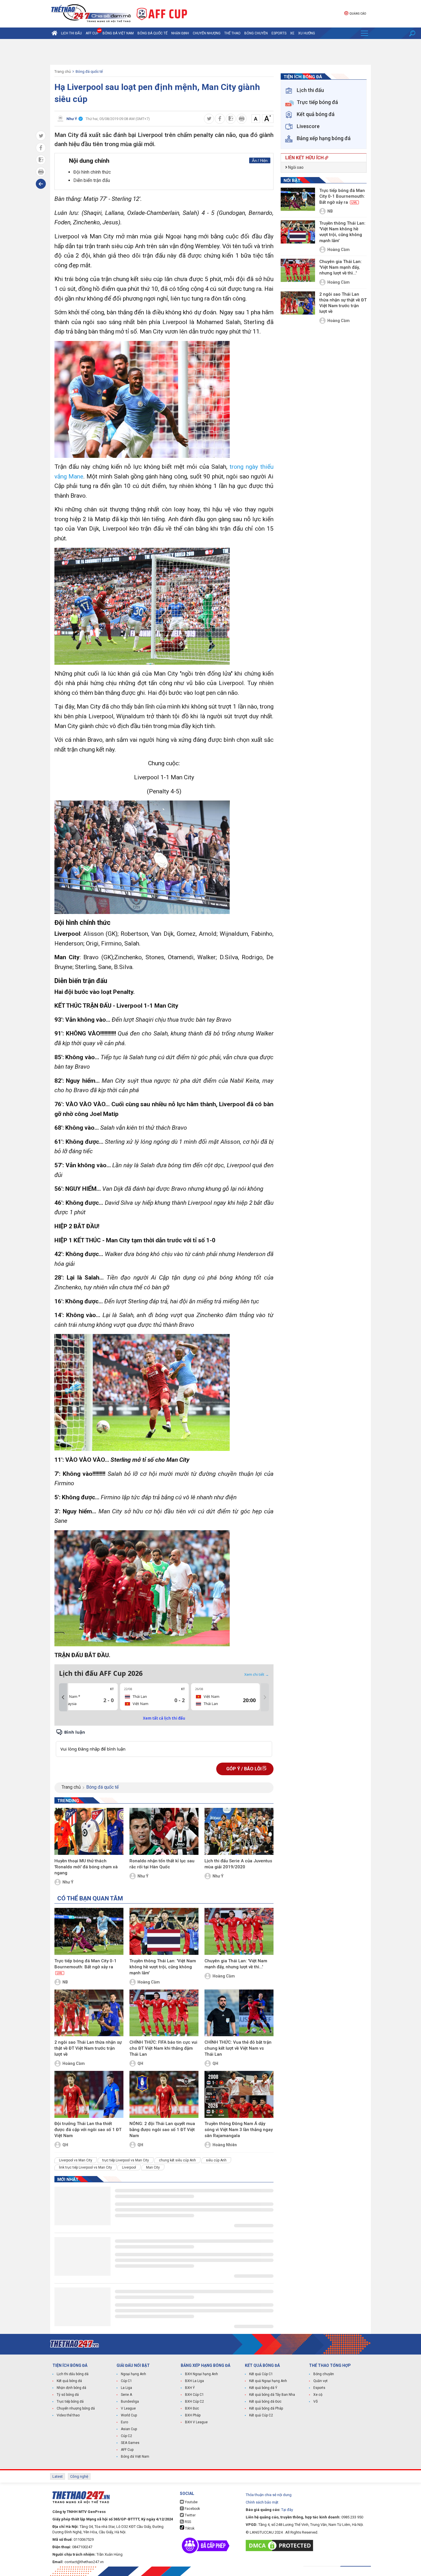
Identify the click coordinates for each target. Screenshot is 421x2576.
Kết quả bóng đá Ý (263, 2388)
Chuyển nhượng (207, 33)
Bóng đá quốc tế (153, 33)
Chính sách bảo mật (262, 2502)
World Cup (129, 2415)
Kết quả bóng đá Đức (265, 2402)
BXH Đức (192, 2408)
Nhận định (180, 33)
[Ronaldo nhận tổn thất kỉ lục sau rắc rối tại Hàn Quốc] (164, 1831)
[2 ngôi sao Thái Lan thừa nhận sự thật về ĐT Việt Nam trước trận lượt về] (89, 2013)
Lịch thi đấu (71, 33)
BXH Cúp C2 (194, 2402)
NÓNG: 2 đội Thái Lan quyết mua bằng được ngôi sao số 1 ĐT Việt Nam (162, 2130)
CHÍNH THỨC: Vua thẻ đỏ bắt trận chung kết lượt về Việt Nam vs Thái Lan (238, 2048)
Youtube (191, 2502)
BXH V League (196, 2422)
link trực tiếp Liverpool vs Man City (85, 2167)
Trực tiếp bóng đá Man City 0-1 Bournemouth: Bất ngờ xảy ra (85, 1967)
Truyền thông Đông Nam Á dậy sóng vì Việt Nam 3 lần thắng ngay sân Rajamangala (239, 2130)
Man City (153, 2167)
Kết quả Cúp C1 (261, 2374)
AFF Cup (127, 2450)
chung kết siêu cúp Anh (177, 2160)
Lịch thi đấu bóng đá (73, 2374)
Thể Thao (232, 33)
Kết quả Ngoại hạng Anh (268, 2381)
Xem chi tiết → (257, 1674)
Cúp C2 (126, 2436)
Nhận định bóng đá (71, 2388)
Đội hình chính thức (92, 172)
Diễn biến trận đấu (92, 180)
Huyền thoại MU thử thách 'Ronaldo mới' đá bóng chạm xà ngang (86, 1867)
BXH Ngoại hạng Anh (201, 2374)
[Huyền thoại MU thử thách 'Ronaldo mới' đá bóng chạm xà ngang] (89, 1831)
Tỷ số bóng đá (68, 2395)
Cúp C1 (126, 2381)
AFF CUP (92, 33)
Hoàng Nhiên (225, 2145)
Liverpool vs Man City (76, 2160)
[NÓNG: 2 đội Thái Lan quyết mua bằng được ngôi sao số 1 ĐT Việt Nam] (164, 2094)
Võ (315, 2402)
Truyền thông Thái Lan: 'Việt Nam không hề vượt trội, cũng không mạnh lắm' (163, 1967)
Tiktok (189, 2528)
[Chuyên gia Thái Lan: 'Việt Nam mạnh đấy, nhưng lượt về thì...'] (239, 1931)
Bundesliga (130, 2402)
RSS (187, 2522)
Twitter (190, 2515)
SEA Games (130, 2443)
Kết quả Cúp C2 (261, 2415)
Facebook (192, 2509)
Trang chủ (63, 71)
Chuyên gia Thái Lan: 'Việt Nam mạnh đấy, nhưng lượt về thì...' (236, 1964)
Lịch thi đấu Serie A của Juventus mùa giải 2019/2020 (238, 1864)
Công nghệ (79, 2476)
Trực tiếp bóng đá (70, 2402)
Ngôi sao (295, 167)
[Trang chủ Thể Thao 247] (54, 33)
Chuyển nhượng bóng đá (76, 2408)
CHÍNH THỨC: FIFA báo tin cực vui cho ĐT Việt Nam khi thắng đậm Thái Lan (163, 2048)
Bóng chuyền (256, 33)
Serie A (126, 2395)
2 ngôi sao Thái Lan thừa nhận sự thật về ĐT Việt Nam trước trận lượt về (88, 2048)
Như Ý (68, 1882)
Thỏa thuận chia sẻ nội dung (269, 2495)
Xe (292, 33)
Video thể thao (68, 2415)
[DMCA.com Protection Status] (281, 2545)
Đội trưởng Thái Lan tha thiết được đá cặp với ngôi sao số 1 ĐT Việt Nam (88, 2130)
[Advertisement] (210, 52)
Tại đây (287, 2510)
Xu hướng (307, 33)
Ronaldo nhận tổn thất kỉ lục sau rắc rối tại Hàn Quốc (162, 1864)
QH (140, 2063)
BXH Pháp (193, 2415)
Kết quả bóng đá (69, 2381)
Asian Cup (129, 2429)
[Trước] (63, 1697)
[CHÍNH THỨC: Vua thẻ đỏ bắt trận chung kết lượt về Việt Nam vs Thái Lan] (239, 2013)
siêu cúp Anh (216, 2160)
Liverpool (129, 2167)
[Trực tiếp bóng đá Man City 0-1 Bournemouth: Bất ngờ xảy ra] (89, 1931)
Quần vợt (320, 2381)
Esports (279, 33)
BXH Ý (190, 2388)
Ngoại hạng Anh (133, 2374)
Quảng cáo (358, 14)
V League (128, 2408)
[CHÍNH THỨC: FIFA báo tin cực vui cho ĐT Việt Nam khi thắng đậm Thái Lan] (164, 2013)
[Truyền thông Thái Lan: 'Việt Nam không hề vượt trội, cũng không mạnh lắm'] (164, 1931)
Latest (58, 2476)
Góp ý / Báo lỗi (244, 1769)
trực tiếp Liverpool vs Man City (126, 2160)
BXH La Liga (194, 2381)
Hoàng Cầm (149, 1982)
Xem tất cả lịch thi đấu (164, 1718)
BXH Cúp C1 (194, 2395)
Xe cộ (318, 2395)
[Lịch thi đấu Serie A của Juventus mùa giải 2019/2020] (239, 1831)
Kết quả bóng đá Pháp (266, 2408)
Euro (124, 2422)
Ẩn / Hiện (260, 161)
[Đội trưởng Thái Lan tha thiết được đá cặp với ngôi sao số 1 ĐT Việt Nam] (89, 2094)
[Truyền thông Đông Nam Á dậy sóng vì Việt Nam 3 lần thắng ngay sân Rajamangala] (239, 2094)
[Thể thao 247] (91, 13)
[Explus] (164, 1743)
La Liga (126, 2388)
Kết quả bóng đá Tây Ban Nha (272, 2395)
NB (65, 1982)
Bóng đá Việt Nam (118, 33)
